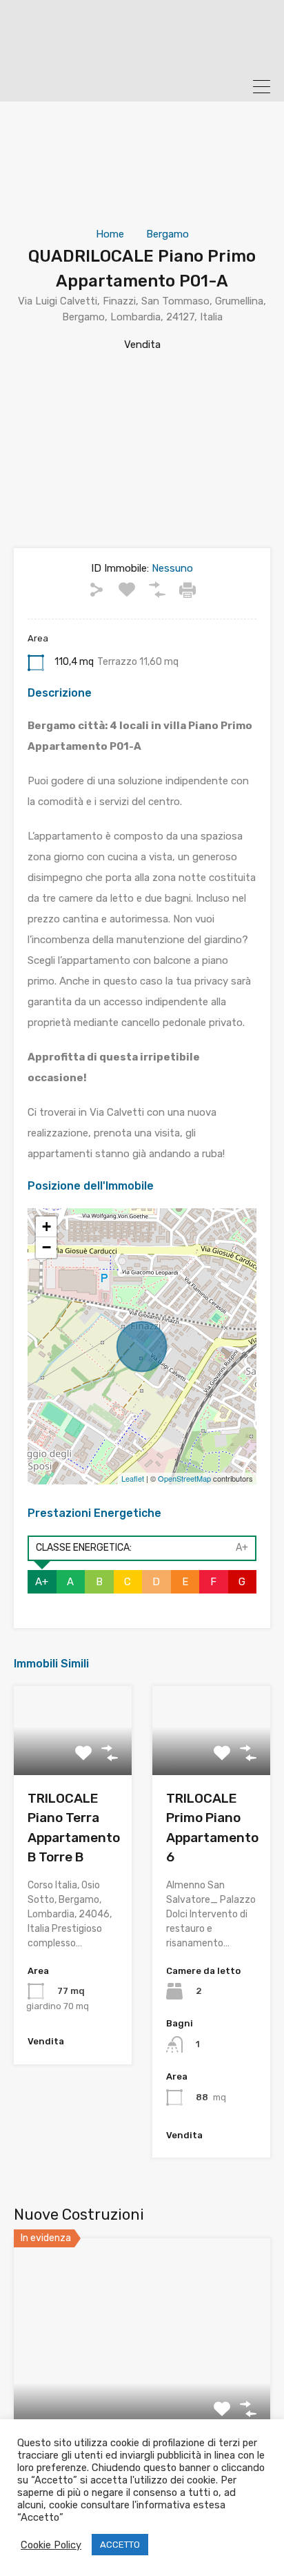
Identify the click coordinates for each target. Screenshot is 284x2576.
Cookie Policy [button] (51, 2545)
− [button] (47, 1247)
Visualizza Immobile (142, 2392)
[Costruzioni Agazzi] (142, 55)
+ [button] (47, 1227)
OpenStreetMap (184, 1478)
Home (110, 234)
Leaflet (133, 1478)
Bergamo (168, 234)
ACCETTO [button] (120, 2545)
